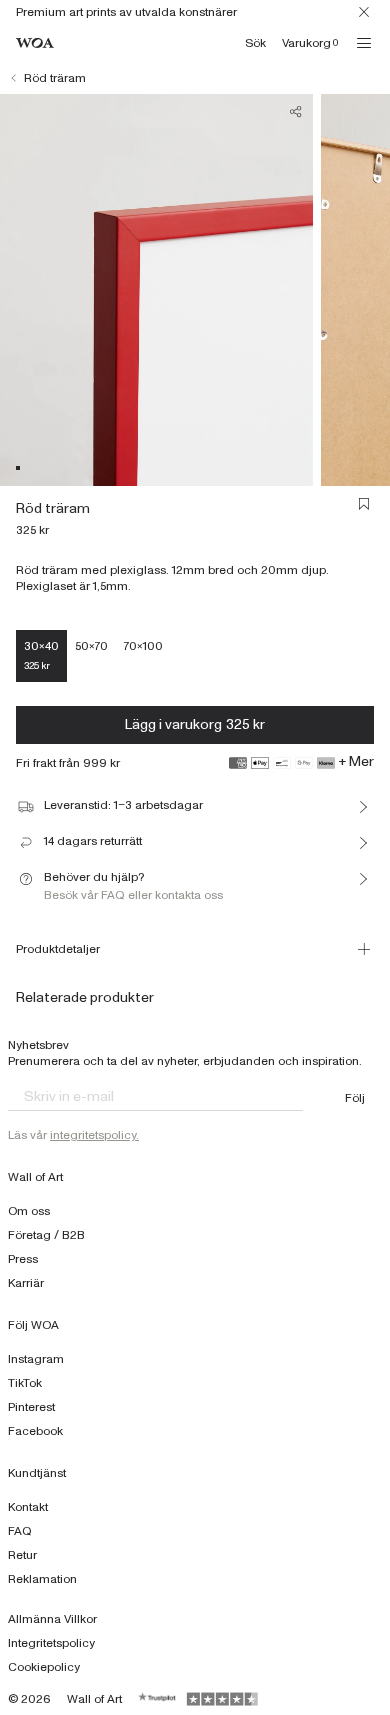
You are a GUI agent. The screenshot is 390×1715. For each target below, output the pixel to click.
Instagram (36, 1359)
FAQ (20, 1531)
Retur (22, 1555)
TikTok (25, 1383)
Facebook (35, 1431)
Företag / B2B (46, 1235)
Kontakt (28, 1507)
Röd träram (55, 78)
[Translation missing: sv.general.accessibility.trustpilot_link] (158, 1699)
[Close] (364, 12)
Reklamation (42, 1579)
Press (23, 1259)
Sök (255, 43)
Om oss (29, 1211)
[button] (18, 468)
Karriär (26, 1283)
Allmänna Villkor (52, 1619)
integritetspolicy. (94, 1135)
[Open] (364, 43)
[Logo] (35, 43)
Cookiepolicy (44, 1667)
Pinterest (31, 1407)
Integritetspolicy (51, 1643)
